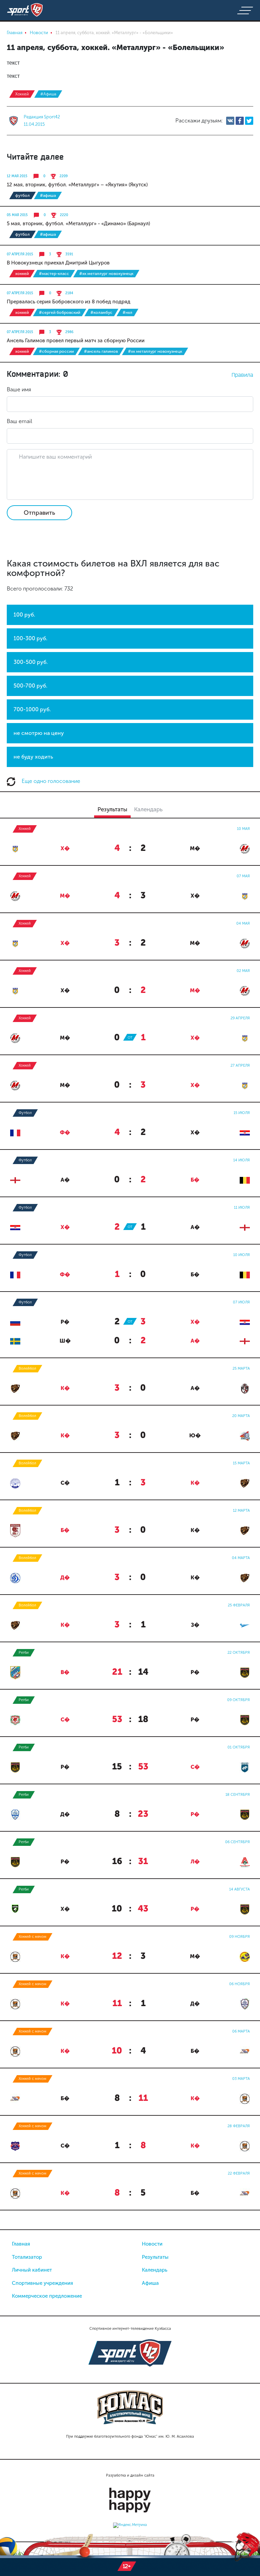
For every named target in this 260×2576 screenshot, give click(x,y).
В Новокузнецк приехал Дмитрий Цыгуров (58, 263)
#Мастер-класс (54, 274)
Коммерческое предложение (47, 2296)
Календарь (155, 2270)
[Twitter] (249, 121)
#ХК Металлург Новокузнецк (106, 274)
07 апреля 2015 (20, 254)
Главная (21, 2244)
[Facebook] (240, 121)
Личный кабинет (32, 2270)
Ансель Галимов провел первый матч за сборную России (76, 341)
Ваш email (19, 421)
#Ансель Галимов (101, 351)
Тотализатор (27, 2257)
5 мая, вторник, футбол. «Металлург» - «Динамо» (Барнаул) (78, 224)
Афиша (150, 2283)
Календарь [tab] (148, 809)
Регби (24, 1653)
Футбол (23, 195)
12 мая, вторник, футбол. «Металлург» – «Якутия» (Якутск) (77, 185)
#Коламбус (101, 312)
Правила (242, 375)
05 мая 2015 (17, 215)
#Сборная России (56, 351)
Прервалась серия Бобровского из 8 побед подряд (69, 302)
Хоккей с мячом (32, 1937)
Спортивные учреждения (42, 2283)
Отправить (39, 513)
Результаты (155, 2257)
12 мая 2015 (17, 176)
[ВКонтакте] (230, 121)
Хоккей (22, 94)
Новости (152, 2244)
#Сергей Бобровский (60, 312)
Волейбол (27, 1368)
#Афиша (48, 94)
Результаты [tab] (112, 809)
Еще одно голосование (50, 781)
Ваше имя (19, 389)
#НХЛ (127, 312)
